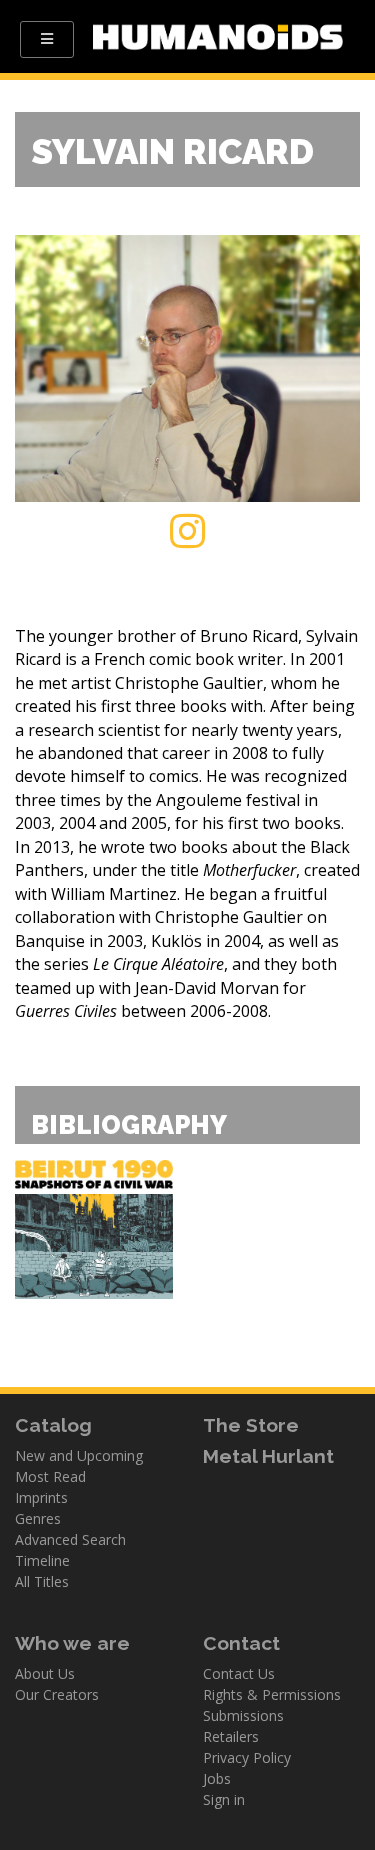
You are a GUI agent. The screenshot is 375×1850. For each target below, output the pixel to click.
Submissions (243, 1715)
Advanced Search (70, 1539)
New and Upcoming (79, 1455)
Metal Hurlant (268, 1456)
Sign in (224, 1799)
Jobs (217, 1778)
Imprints (41, 1497)
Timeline (42, 1560)
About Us (45, 1673)
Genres (38, 1518)
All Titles (42, 1581)
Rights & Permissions (272, 1694)
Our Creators (57, 1694)
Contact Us (239, 1673)
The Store (251, 1425)
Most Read (50, 1476)
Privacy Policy (247, 1757)
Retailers (231, 1736)
